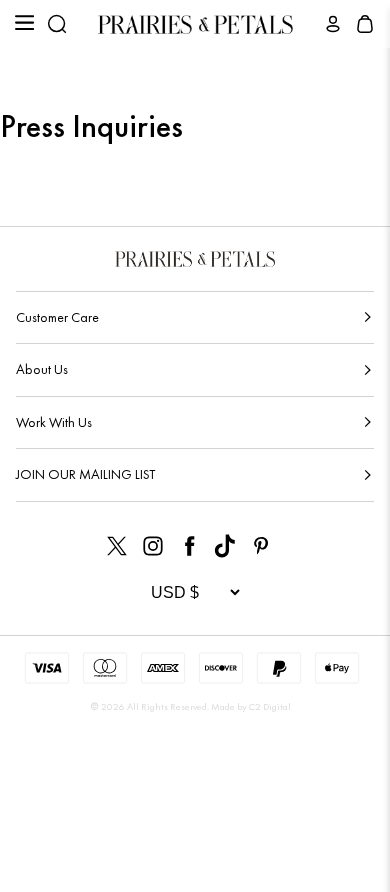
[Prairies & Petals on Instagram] (153, 546)
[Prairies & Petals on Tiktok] (225, 546)
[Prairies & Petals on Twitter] (117, 546)
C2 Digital (270, 706)
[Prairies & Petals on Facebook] (189, 546)
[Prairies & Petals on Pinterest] (261, 546)
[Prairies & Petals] (195, 24)
